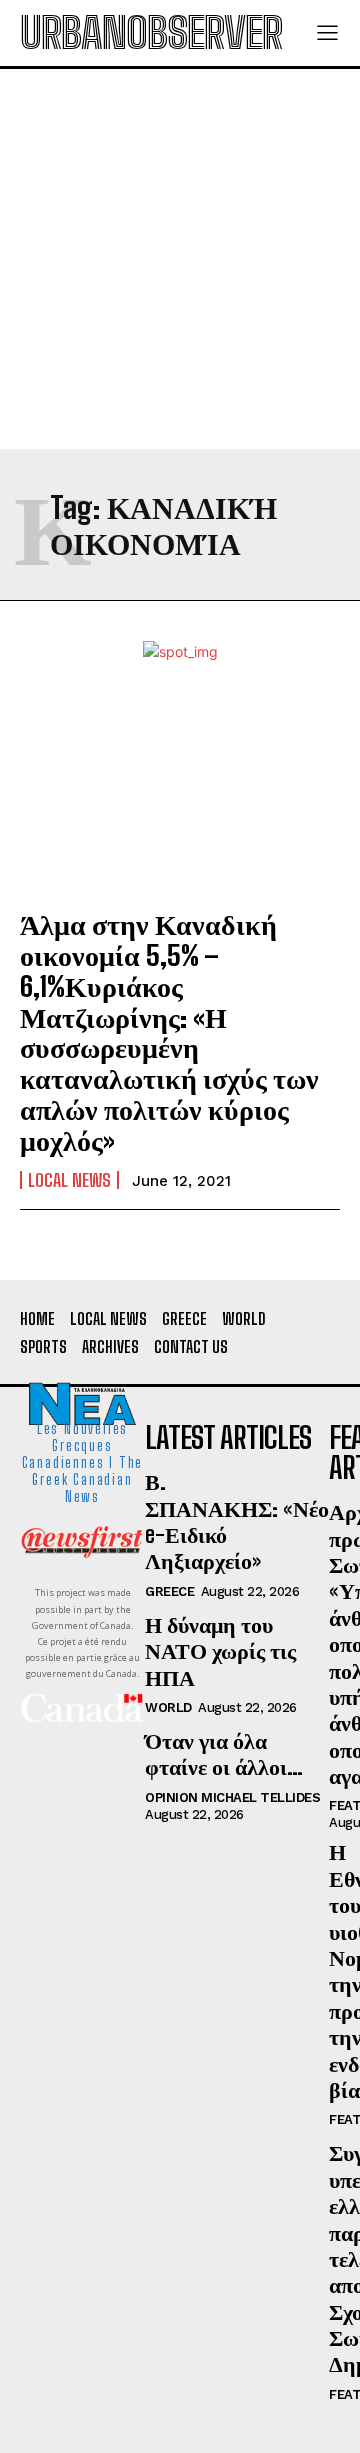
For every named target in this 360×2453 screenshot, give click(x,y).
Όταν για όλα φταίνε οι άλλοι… (224, 1753)
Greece (169, 1591)
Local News (69, 1180)
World (168, 1707)
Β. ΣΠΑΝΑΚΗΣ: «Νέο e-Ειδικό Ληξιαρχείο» (237, 1521)
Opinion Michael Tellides (232, 1797)
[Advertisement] (180, 259)
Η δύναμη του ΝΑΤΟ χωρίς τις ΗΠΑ (220, 1651)
